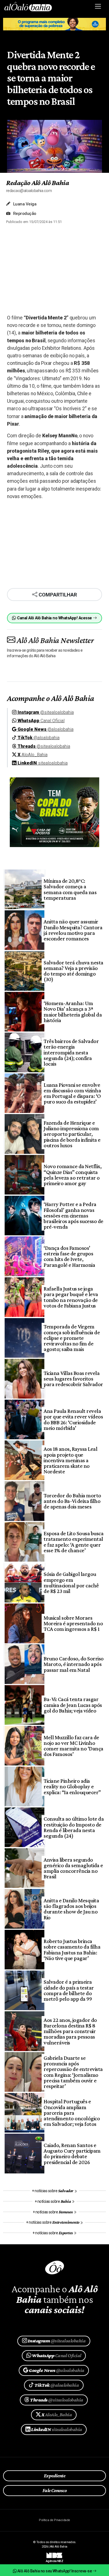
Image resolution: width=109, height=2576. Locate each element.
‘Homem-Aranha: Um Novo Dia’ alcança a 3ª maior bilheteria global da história (73, 1012)
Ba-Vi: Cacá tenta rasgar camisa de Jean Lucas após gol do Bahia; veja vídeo (73, 1705)
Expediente (55, 2476)
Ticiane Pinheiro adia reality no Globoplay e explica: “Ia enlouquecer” (72, 1787)
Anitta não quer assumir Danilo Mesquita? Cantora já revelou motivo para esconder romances (73, 930)
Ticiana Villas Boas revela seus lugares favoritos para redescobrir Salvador (73, 1379)
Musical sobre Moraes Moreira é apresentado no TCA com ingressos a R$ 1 (73, 1623)
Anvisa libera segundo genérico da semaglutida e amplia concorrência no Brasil (73, 1868)
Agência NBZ (54, 2559)
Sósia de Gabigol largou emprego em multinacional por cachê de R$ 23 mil (71, 1582)
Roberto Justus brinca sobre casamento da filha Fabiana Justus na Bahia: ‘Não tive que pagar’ (72, 1950)
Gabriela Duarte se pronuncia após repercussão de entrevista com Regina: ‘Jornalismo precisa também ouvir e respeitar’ (73, 2072)
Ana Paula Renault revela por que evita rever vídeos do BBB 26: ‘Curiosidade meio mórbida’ (73, 1419)
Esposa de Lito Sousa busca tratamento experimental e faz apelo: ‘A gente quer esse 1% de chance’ (74, 1542)
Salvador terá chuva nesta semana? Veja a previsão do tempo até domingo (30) (73, 971)
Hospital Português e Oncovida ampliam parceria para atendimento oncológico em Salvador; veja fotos (72, 2113)
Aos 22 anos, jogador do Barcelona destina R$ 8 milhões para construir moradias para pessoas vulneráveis (70, 2031)
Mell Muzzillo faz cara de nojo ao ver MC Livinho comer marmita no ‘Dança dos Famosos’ (73, 1746)
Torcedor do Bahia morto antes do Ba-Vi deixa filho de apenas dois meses (72, 1501)
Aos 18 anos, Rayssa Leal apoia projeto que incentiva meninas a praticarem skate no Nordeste (70, 1460)
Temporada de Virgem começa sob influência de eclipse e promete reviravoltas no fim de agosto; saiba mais (72, 1338)
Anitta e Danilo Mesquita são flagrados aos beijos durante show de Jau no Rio (71, 1909)
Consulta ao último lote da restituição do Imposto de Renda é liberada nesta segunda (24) (74, 1827)
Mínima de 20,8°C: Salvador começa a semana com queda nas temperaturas (70, 889)
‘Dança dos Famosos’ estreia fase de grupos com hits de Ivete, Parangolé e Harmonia (69, 1256)
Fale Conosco (55, 2490)
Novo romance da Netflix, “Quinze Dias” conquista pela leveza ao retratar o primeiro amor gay (73, 1175)
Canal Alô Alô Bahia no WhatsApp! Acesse (54, 618)
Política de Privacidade (54, 2520)
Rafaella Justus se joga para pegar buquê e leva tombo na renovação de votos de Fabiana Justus (71, 1297)
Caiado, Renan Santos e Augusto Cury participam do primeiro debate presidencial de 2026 (72, 2154)
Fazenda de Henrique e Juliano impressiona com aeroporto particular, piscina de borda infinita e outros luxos (72, 1134)
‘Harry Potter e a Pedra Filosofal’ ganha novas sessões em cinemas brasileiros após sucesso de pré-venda (73, 1215)
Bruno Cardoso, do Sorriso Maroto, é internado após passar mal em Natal (74, 1664)
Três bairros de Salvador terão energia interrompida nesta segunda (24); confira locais (71, 1052)
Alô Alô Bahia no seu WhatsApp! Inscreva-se (54, 2571)
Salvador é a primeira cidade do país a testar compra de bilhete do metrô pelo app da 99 (69, 1990)
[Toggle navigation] (98, 6)
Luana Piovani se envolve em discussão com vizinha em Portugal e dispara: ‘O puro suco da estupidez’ (72, 1093)
